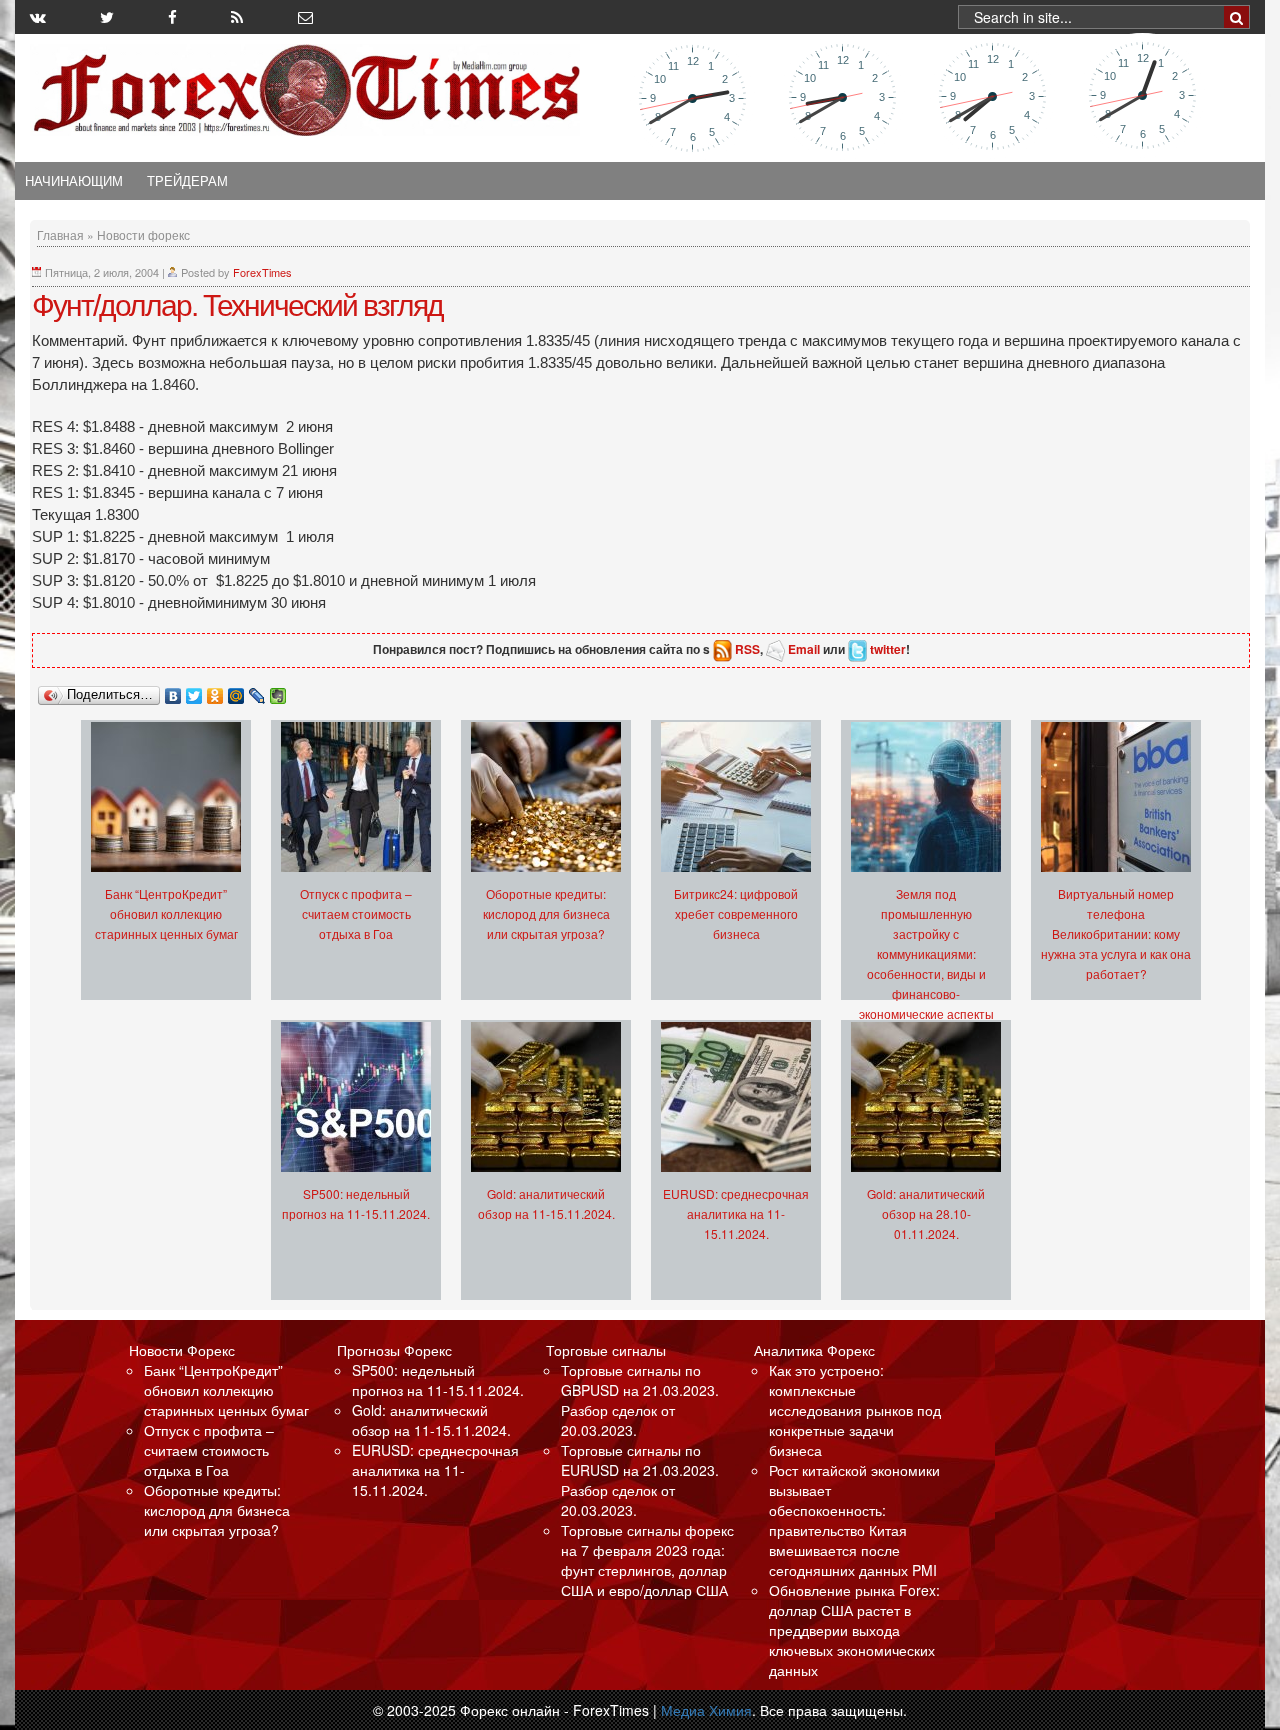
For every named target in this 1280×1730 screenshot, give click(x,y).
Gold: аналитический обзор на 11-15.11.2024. (431, 1420)
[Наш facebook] (172, 17)
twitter (888, 649)
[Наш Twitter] (107, 17)
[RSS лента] (237, 17)
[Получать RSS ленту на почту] (305, 17)
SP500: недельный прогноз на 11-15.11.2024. (438, 1380)
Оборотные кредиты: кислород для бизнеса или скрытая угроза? (546, 913)
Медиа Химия (706, 1710)
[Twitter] (194, 691)
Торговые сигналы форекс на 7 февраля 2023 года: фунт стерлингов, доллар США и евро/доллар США (647, 1560)
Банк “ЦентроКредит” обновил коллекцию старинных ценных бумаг (166, 913)
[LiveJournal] (257, 691)
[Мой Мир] (236, 691)
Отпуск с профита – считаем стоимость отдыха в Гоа (356, 913)
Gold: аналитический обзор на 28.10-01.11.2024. (926, 1213)
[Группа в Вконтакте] (38, 17)
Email (804, 649)
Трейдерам (187, 181)
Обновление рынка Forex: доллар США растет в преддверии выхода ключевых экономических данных (854, 1630)
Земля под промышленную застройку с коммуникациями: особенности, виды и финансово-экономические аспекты (926, 953)
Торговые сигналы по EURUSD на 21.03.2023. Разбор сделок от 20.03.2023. (640, 1480)
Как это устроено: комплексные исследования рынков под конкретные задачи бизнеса (855, 1410)
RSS (747, 649)
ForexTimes (262, 272)
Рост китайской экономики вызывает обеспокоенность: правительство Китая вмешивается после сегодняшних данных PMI (854, 1520)
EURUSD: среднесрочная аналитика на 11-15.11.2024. (736, 1213)
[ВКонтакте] (173, 691)
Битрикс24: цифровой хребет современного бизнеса (736, 913)
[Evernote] (278, 691)
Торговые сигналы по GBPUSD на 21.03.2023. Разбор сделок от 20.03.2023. (640, 1400)
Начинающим (74, 181)
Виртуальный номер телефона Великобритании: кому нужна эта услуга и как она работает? (1116, 933)
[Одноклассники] (215, 691)
